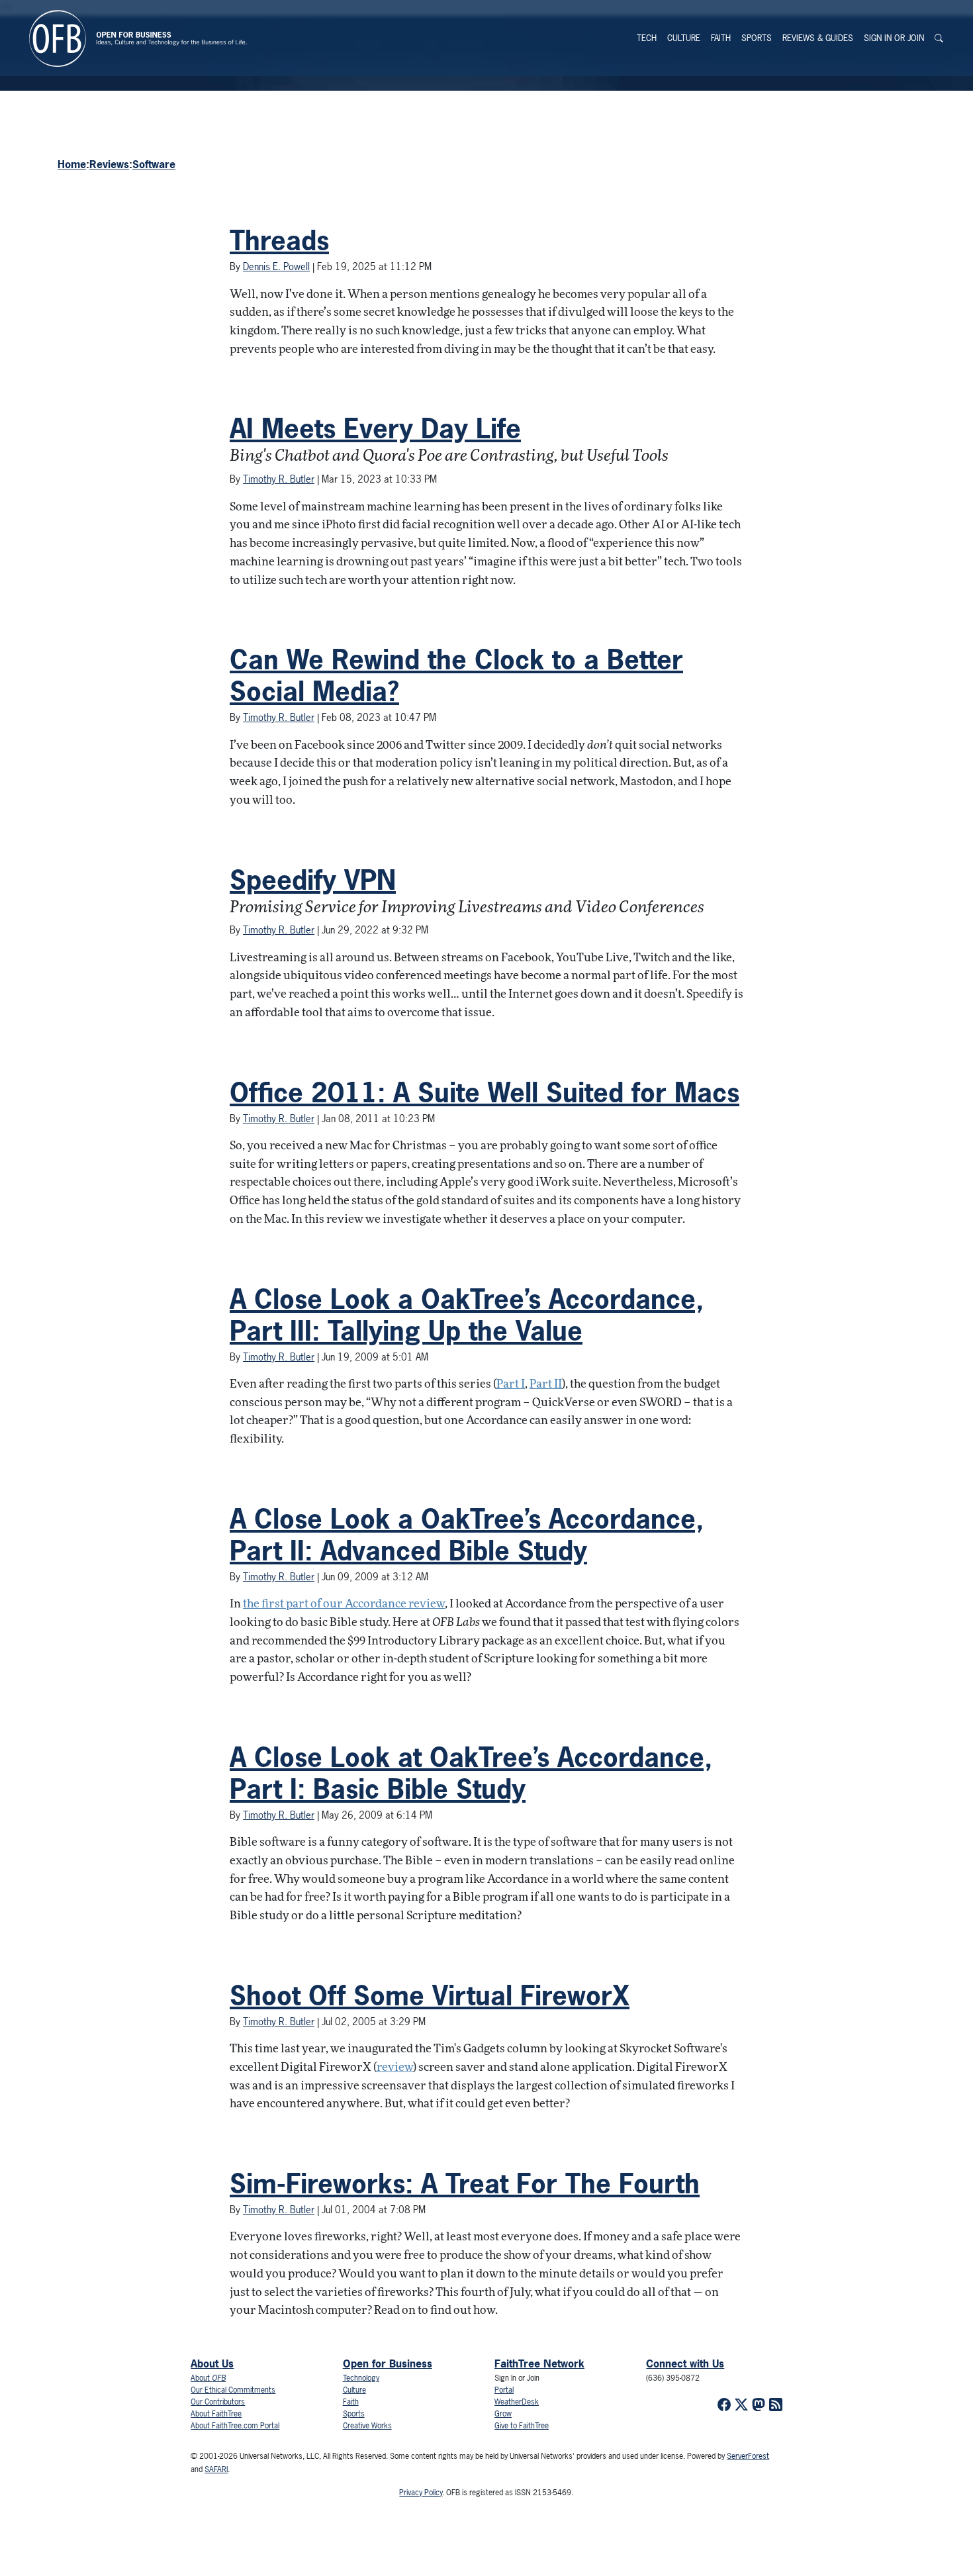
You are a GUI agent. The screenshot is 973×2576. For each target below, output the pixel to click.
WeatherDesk (517, 2402)
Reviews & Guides (818, 38)
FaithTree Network (539, 2363)
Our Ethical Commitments (233, 2390)
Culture (684, 38)
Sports (757, 38)
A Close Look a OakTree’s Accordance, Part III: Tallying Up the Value (467, 1315)
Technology (361, 2378)
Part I (511, 1385)
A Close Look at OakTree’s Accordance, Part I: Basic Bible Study (471, 1773)
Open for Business (388, 2363)
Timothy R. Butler (279, 479)
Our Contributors (218, 2402)
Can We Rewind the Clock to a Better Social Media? (456, 675)
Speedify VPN (313, 880)
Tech (647, 38)
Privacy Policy (421, 2493)
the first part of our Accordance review (344, 1604)
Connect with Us (685, 2363)
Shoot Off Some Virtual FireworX (430, 1995)
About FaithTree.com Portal (235, 2426)
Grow (503, 2414)
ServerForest (748, 2456)
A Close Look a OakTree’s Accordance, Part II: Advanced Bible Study (467, 1535)
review (395, 2068)
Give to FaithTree (522, 2426)
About (208, 2378)
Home (72, 165)
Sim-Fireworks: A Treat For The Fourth (465, 2183)
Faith (721, 38)
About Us (212, 2363)
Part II (546, 1385)
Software (154, 165)
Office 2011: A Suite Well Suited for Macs (485, 1092)
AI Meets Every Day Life (375, 428)
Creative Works (367, 2426)
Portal (504, 2390)
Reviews (109, 165)
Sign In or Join (894, 38)
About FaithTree (216, 2414)
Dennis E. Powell (276, 266)
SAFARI (216, 2469)
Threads (279, 240)
